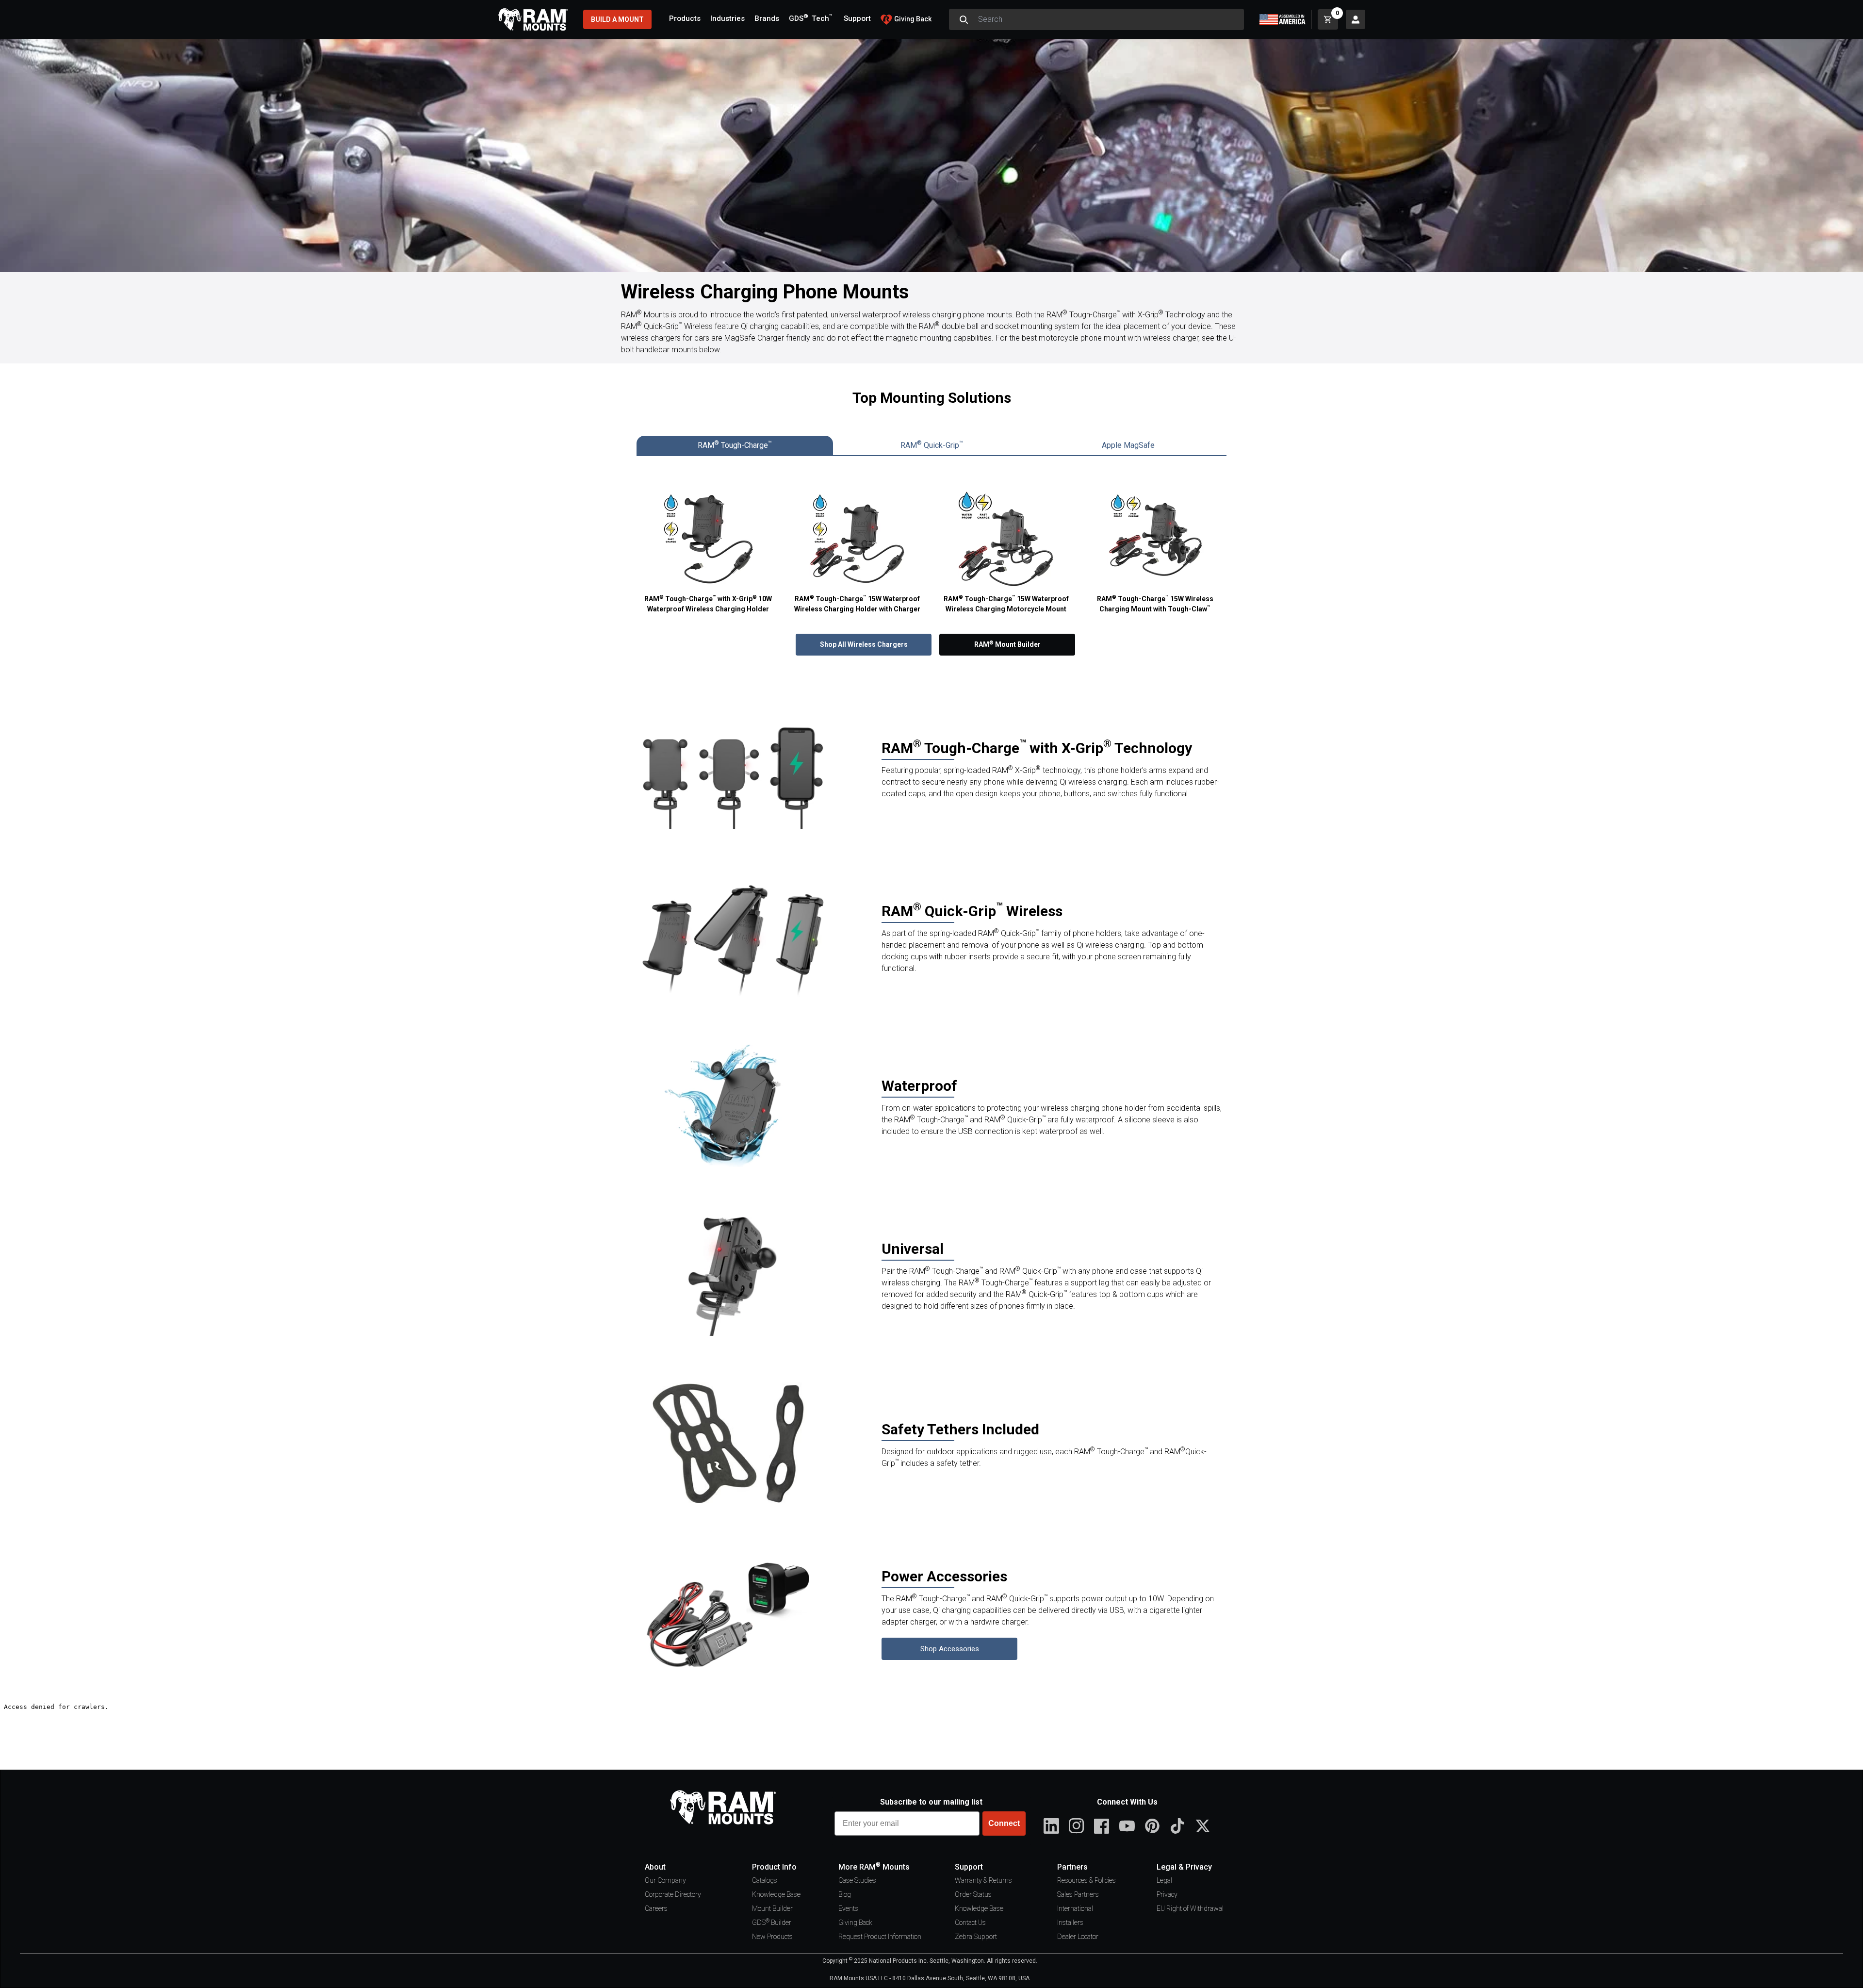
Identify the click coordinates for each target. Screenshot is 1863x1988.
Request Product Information (880, 1937)
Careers (656, 1908)
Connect (1004, 1823)
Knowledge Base (776, 1894)
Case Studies (857, 1880)
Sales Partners (1078, 1894)
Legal (1164, 1880)
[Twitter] (1203, 1826)
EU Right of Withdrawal (1190, 1908)
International (1075, 1908)
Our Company (665, 1880)
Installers (1070, 1922)
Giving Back (855, 1922)
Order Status (973, 1894)
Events (848, 1908)
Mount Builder (772, 1908)
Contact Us (970, 1922)
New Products (772, 1937)
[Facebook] (1102, 1826)
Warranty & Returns (983, 1880)
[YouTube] (1127, 1826)
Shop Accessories (950, 1649)
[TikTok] (1177, 1826)
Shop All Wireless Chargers (864, 644)
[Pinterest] (1152, 1826)
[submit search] (964, 19)
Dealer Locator (1078, 1937)
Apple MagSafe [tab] (1128, 445)
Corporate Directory (673, 1894)
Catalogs (765, 1880)
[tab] (735, 445)
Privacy (1167, 1894)
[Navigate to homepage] (533, 19)
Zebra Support (976, 1937)
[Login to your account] (1356, 19)
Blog (845, 1894)
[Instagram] (1077, 1826)
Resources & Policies (1087, 1880)
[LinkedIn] (1051, 1826)
